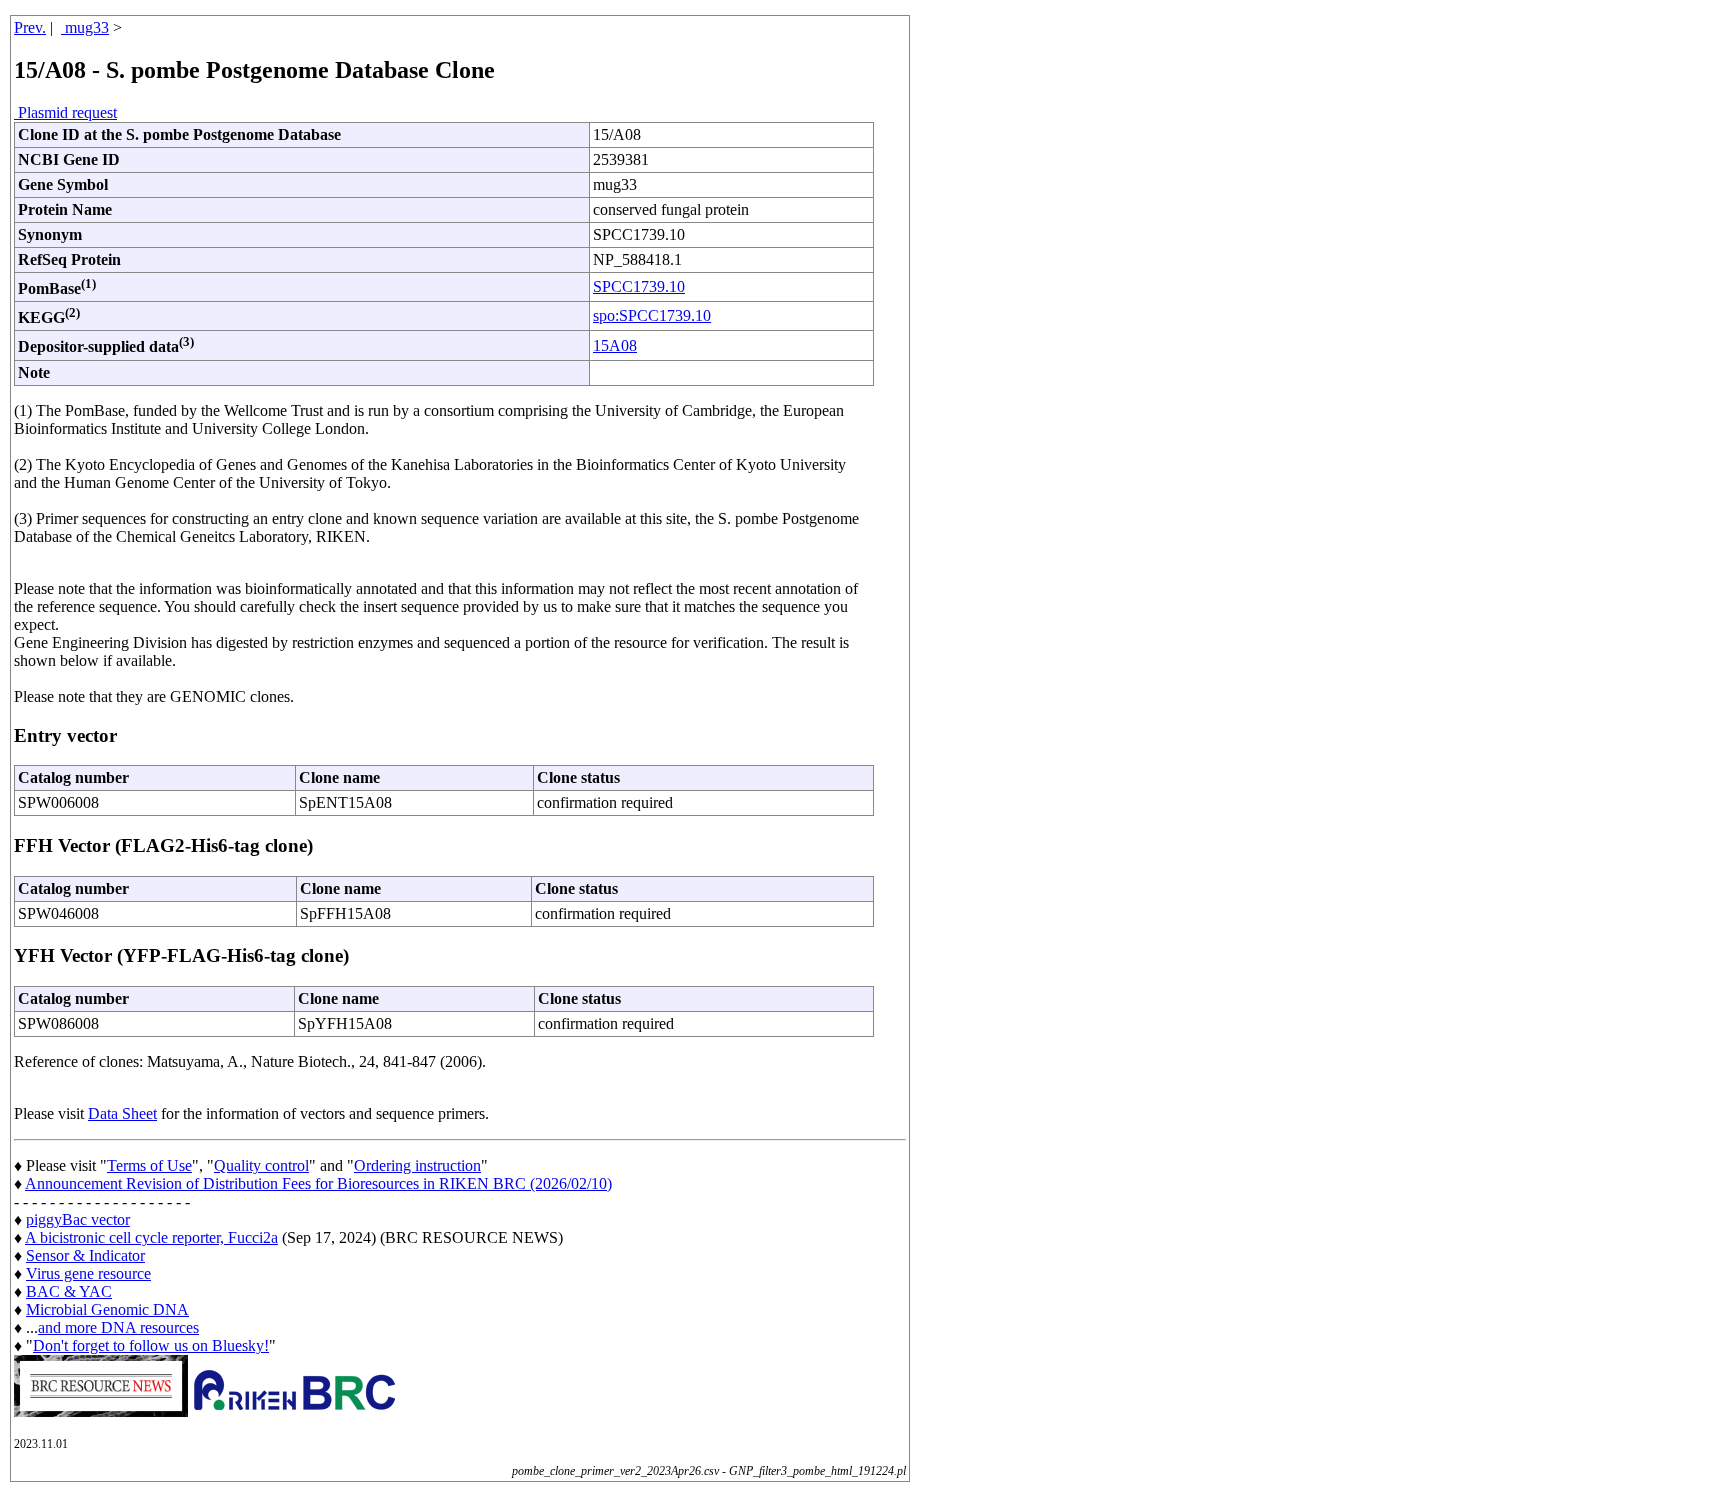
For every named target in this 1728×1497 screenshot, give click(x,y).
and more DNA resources (118, 1327)
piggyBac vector (78, 1219)
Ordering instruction (417, 1165)
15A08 (615, 345)
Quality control (261, 1165)
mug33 (85, 27)
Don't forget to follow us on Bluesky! (151, 1345)
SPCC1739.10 (639, 286)
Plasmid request (65, 112)
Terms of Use (149, 1165)
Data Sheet (122, 1113)
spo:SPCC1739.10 (652, 315)
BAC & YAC (69, 1291)
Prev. (30, 27)
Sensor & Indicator (85, 1255)
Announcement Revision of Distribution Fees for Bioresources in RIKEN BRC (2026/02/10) (318, 1183)
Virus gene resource (88, 1273)
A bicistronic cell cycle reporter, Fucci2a (151, 1237)
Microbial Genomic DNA (107, 1309)
